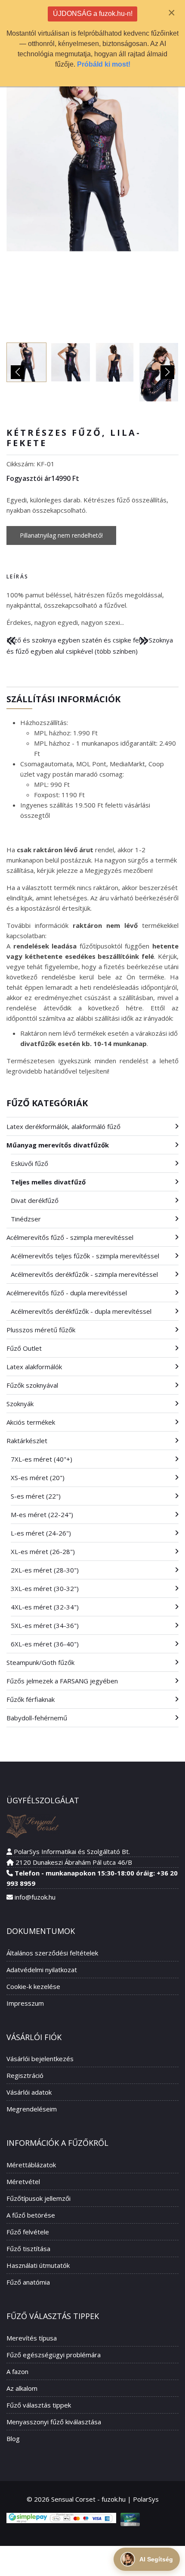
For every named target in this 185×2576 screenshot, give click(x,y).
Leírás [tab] (17, 577)
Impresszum (25, 2003)
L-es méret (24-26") (41, 1533)
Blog (13, 2438)
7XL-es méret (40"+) (42, 1459)
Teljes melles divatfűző (48, 1182)
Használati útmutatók (38, 2265)
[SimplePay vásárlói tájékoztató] (61, 2518)
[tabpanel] (92, 609)
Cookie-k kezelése (33, 1986)
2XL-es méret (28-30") (45, 1570)
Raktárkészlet (27, 1441)
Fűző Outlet (24, 1348)
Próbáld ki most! (104, 64)
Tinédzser (26, 1219)
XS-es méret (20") (38, 1478)
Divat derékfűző (35, 1200)
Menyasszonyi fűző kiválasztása (54, 2422)
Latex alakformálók (34, 1367)
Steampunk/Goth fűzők (40, 1662)
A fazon (17, 2371)
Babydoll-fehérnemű (37, 1718)
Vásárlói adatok (29, 2092)
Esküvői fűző (29, 1163)
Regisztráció (25, 2075)
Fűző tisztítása (28, 2249)
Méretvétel (23, 2181)
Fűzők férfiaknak (31, 1699)
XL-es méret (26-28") (43, 1551)
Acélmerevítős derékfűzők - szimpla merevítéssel (84, 1274)
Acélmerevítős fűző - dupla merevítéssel (67, 1293)
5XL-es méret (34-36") (45, 1625)
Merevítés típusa (32, 2338)
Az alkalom (22, 2388)
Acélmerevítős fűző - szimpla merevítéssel (70, 1237)
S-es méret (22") (36, 1496)
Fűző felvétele (28, 2232)
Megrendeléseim (32, 2109)
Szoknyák (20, 1404)
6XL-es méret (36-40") (45, 1644)
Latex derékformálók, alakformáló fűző (63, 1126)
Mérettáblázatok (31, 2165)
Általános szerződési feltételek (52, 1953)
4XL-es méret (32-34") (45, 1607)
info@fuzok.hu (35, 1897)
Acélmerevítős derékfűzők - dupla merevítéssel (81, 1311)
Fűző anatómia (28, 2282)
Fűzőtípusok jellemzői (39, 2198)
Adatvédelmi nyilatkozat (42, 1970)
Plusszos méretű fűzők (41, 1330)
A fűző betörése (31, 2215)
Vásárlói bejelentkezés (40, 2059)
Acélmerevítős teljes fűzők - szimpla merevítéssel (85, 1256)
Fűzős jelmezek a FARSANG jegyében (62, 1681)
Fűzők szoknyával (32, 1385)
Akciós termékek (31, 1422)
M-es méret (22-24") (42, 1514)
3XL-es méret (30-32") (45, 1588)
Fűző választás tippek (39, 2405)
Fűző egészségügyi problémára (54, 2355)
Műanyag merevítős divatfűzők (58, 1145)
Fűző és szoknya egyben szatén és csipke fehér (78, 640)
